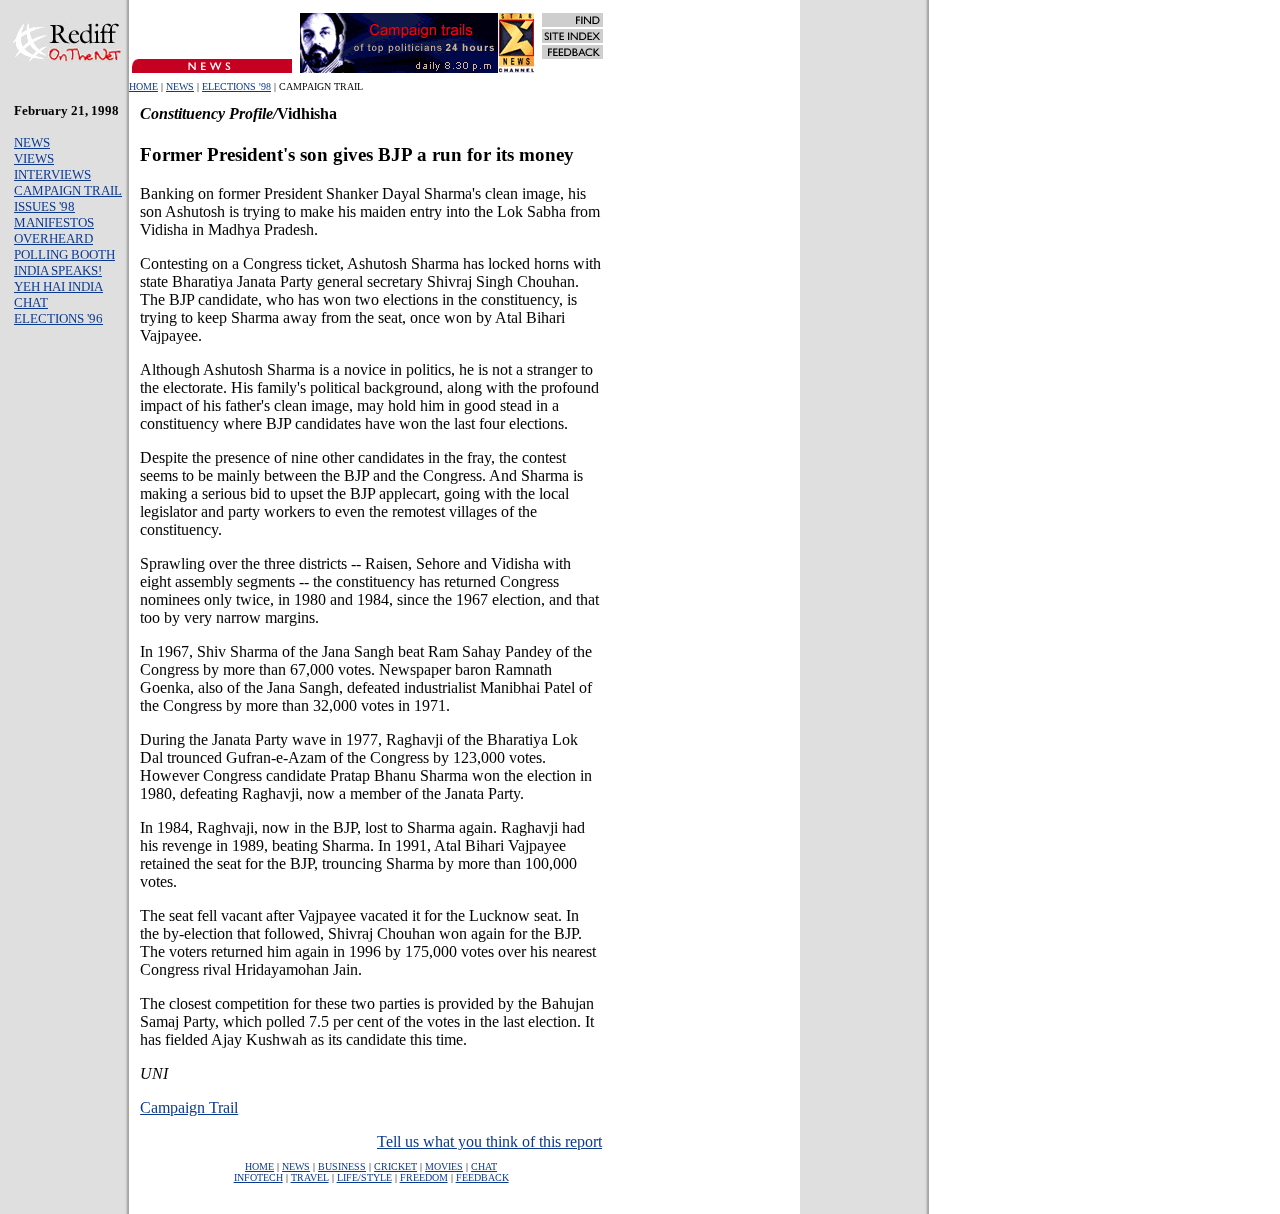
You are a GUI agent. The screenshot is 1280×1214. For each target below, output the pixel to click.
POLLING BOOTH (64, 254)
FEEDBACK (482, 1177)
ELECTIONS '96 (58, 318)
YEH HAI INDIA (58, 286)
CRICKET (395, 1166)
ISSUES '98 (44, 206)
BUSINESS (342, 1166)
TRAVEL (310, 1177)
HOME (143, 86)
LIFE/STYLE (364, 1177)
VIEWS (34, 158)
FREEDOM (424, 1177)
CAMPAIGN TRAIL (68, 190)
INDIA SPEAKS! (58, 270)
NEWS (180, 86)
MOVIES (444, 1166)
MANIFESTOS (54, 222)
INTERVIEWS (52, 174)
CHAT (31, 302)
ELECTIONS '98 (236, 86)
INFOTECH (258, 1177)
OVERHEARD (53, 238)
